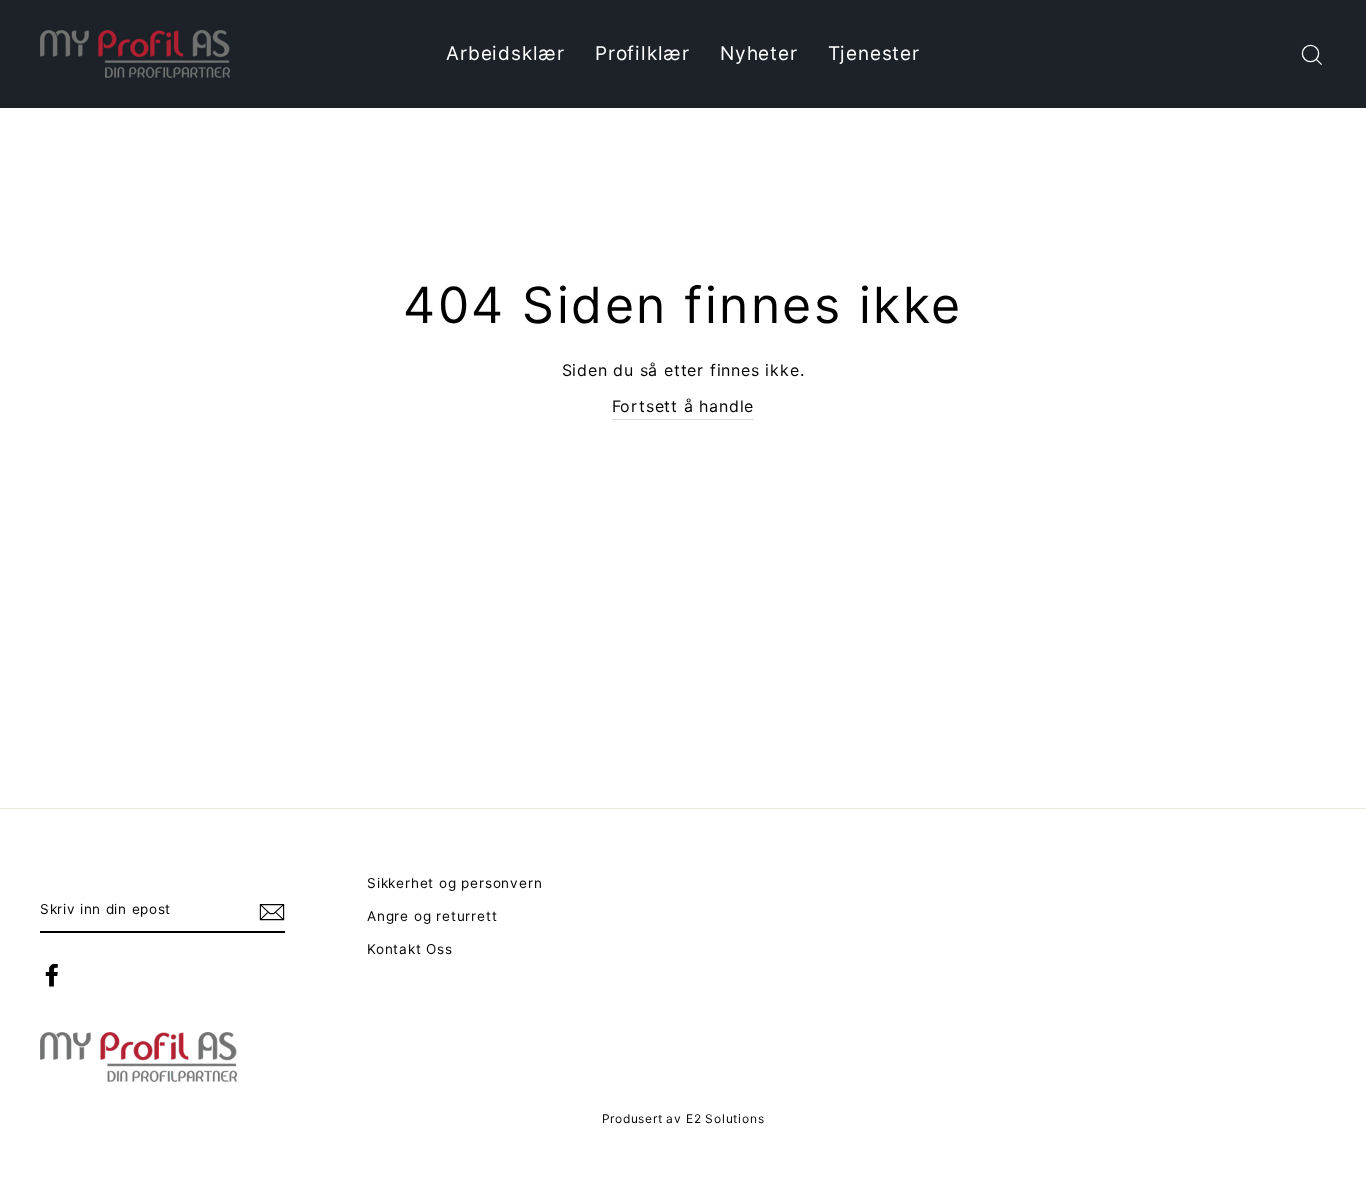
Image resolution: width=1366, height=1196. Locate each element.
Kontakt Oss (410, 949)
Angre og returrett (432, 916)
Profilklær (642, 53)
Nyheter (759, 53)
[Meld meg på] (272, 911)
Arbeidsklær (505, 53)
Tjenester (874, 53)
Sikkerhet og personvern (454, 883)
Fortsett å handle (683, 406)
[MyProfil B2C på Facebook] (52, 975)
